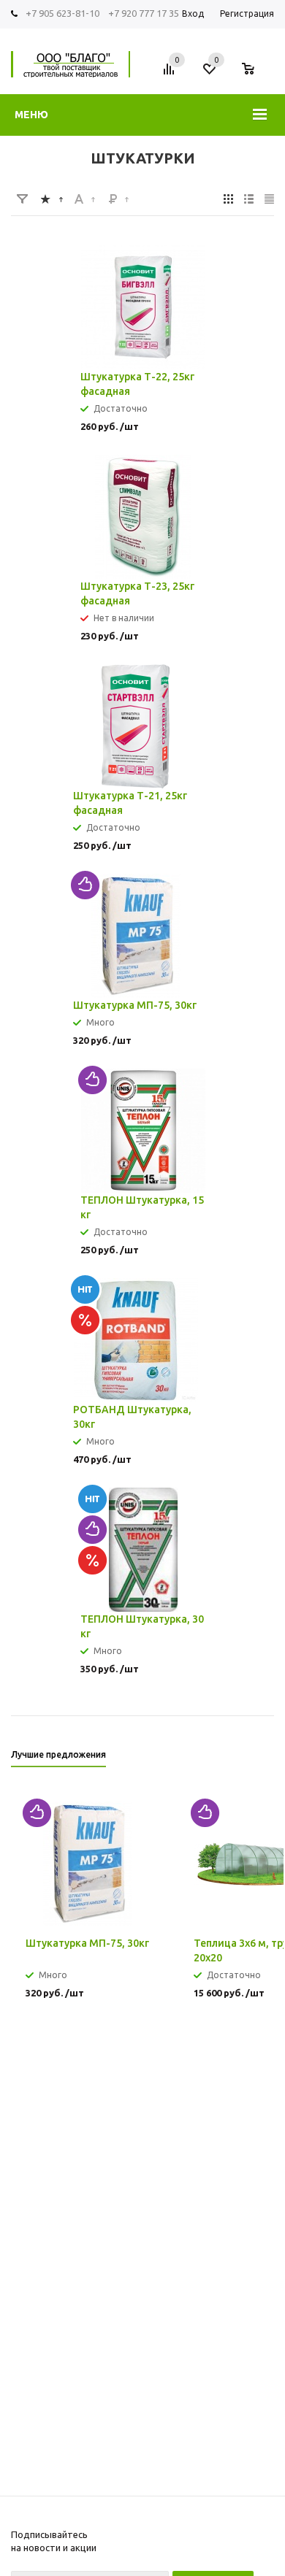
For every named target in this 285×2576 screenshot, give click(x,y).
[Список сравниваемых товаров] (171, 74)
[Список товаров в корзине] (255, 74)
